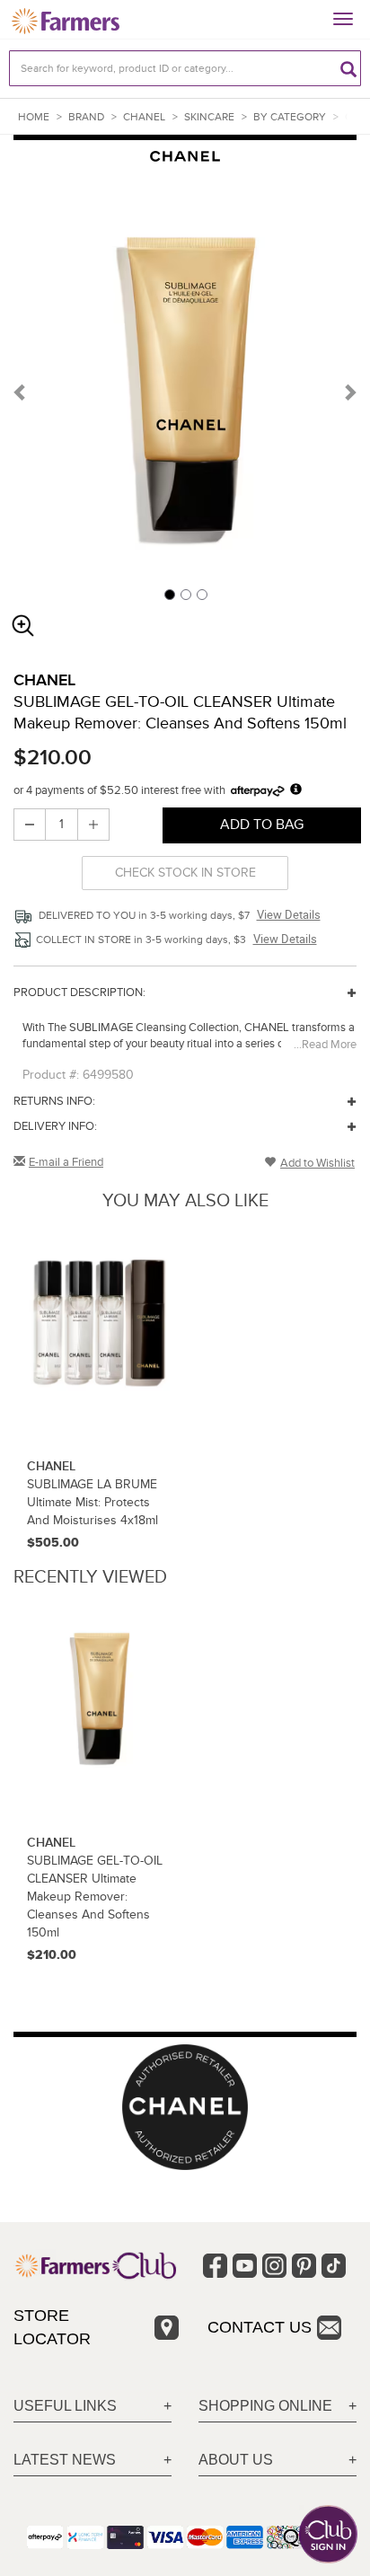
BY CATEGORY (290, 117)
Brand (86, 117)
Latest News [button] (65, 2460)
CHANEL (144, 117)
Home (34, 117)
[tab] (92, 2407)
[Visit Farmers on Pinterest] (304, 2266)
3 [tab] (201, 594)
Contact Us (260, 2327)
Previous (21, 392)
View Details (289, 914)
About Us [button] (236, 2460)
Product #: (51, 1075)
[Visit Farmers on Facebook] (215, 2266)
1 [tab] (169, 594)
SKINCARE (209, 117)
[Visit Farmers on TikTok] (334, 2266)
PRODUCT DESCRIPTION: (79, 992)
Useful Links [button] (65, 2406)
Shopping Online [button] (265, 2406)
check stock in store (185, 873)
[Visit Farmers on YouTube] (245, 2266)
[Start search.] (348, 68)
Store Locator (52, 2327)
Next (349, 392)
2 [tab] (185, 594)
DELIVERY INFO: (55, 1126)
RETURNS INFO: (54, 1101)
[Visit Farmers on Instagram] (274, 2266)
